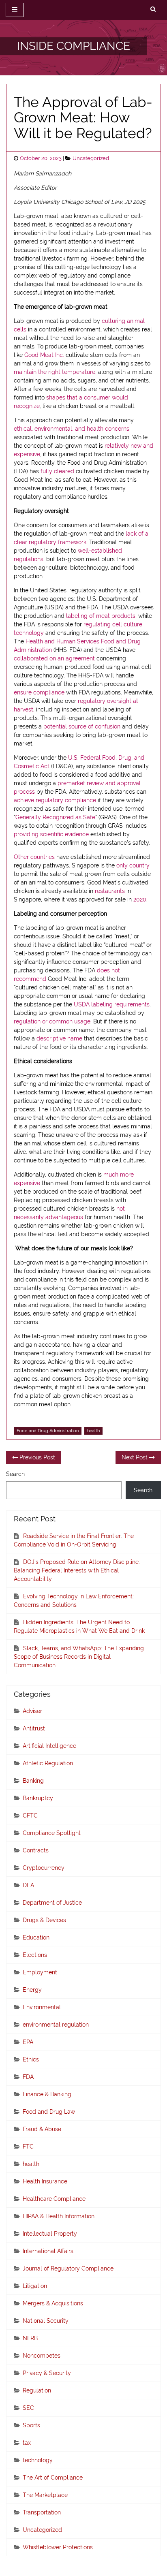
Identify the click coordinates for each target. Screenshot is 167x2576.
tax (27, 2443)
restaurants (110, 891)
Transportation (42, 2512)
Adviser (32, 1711)
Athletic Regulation (48, 1763)
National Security (46, 2321)
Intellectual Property (50, 2234)
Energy (32, 1990)
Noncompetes (42, 2356)
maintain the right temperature (55, 372)
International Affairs (48, 2251)
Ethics (31, 2059)
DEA (28, 1885)
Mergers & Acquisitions (53, 2303)
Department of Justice (52, 1903)
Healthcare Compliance (54, 2199)
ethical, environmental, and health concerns (72, 429)
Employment (40, 1972)
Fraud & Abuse (42, 2129)
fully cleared (57, 471)
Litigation (35, 2286)
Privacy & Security (47, 2373)
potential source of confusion (82, 726)
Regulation (37, 2390)
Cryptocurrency (44, 1868)
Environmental (42, 2007)
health (93, 1431)
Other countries (34, 857)
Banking (33, 1781)
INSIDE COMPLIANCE (74, 46)
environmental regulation (56, 2025)
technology (38, 2460)
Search (15, 1474)
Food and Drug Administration (48, 1431)
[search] (153, 9)
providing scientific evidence (51, 834)
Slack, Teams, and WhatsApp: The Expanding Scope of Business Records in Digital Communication (79, 1657)
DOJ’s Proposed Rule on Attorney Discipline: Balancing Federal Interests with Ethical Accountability (77, 1570)
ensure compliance (39, 692)
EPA (28, 2042)
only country (133, 865)
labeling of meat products (101, 616)
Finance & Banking (47, 2094)
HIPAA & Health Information (59, 2216)
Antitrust (34, 1728)
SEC (28, 2408)
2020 (140, 899)
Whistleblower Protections (58, 2547)
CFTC (30, 1816)
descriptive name (59, 1038)
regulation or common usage (52, 1021)
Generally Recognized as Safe (55, 817)
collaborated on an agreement (54, 658)
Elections (35, 1955)
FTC (28, 2147)
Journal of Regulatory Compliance (68, 2268)
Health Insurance (45, 2181)
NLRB (30, 2338)
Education (36, 1937)
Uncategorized (91, 158)
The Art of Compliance (53, 2478)
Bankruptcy (38, 1798)
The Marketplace (45, 2495)
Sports (31, 2425)
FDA (28, 2077)
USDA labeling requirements (112, 1004)
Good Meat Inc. (44, 355)
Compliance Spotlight (52, 1833)
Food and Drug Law (49, 2112)
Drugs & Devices (44, 1920)
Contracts (36, 1850)
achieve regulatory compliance (55, 800)
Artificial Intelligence (49, 1746)
